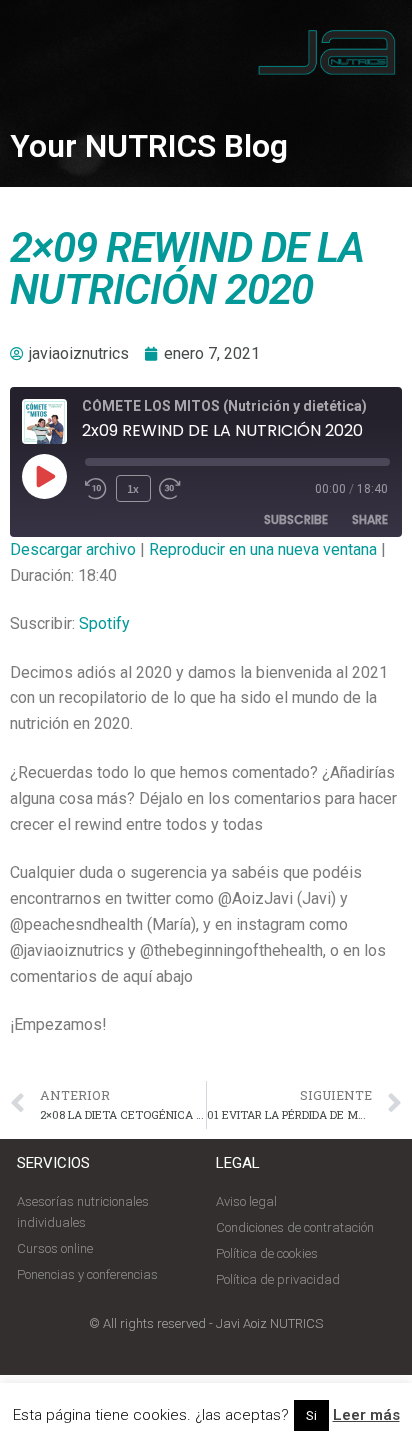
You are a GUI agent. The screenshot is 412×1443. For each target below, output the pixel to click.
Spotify (104, 623)
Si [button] (311, 1415)
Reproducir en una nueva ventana (263, 549)
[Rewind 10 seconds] (96, 489)
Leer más (366, 1415)
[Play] (44, 476)
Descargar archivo (73, 549)
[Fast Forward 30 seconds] (181, 489)
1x (133, 488)
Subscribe (296, 519)
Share (370, 519)
